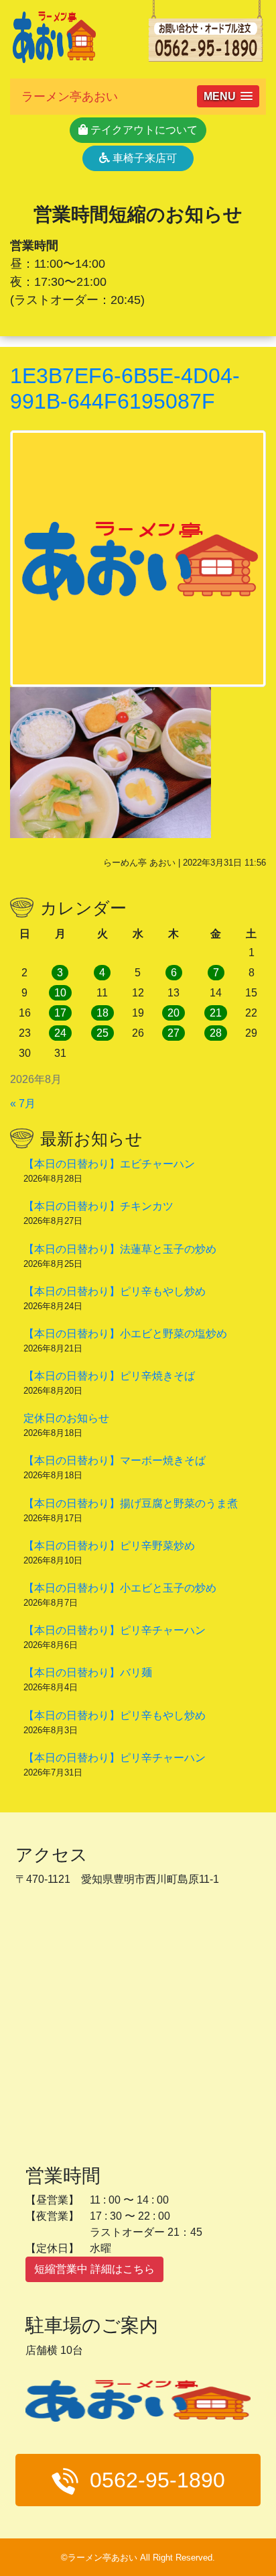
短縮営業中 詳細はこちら (94, 2269)
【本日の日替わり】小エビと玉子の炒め (120, 1588)
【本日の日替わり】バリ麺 (88, 1672)
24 (60, 1033)
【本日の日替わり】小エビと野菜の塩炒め (125, 1334)
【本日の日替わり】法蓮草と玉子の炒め (120, 1249)
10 (60, 993)
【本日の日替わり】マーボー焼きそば (115, 1460)
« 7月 (23, 1103)
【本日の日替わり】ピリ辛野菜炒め (109, 1546)
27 (174, 1033)
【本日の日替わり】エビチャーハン (109, 1164)
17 (60, 1013)
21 (216, 1013)
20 (174, 1013)
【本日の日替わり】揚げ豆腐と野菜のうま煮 (131, 1503)
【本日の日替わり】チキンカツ (98, 1206)
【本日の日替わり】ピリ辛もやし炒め (115, 1291)
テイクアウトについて (143, 130)
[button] (228, 96)
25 (102, 1033)
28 (216, 1033)
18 (102, 1013)
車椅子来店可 (143, 158)
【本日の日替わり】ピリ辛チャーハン (115, 1630)
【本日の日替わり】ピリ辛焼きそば (109, 1376)
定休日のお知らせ (66, 1418)
